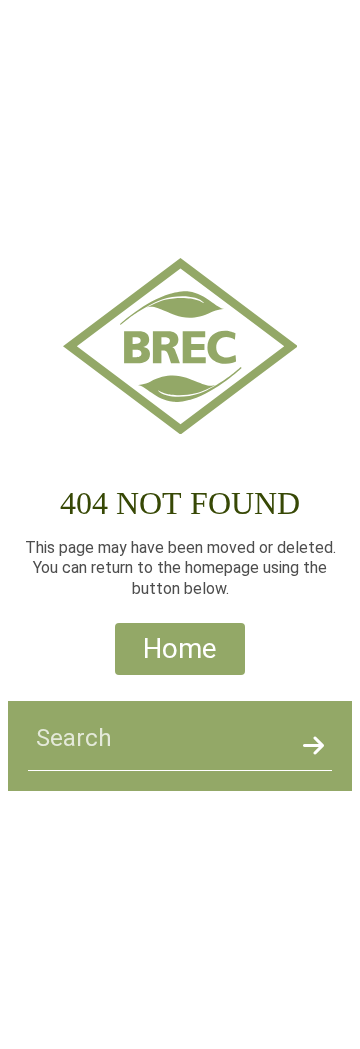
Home (180, 648)
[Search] (313, 746)
